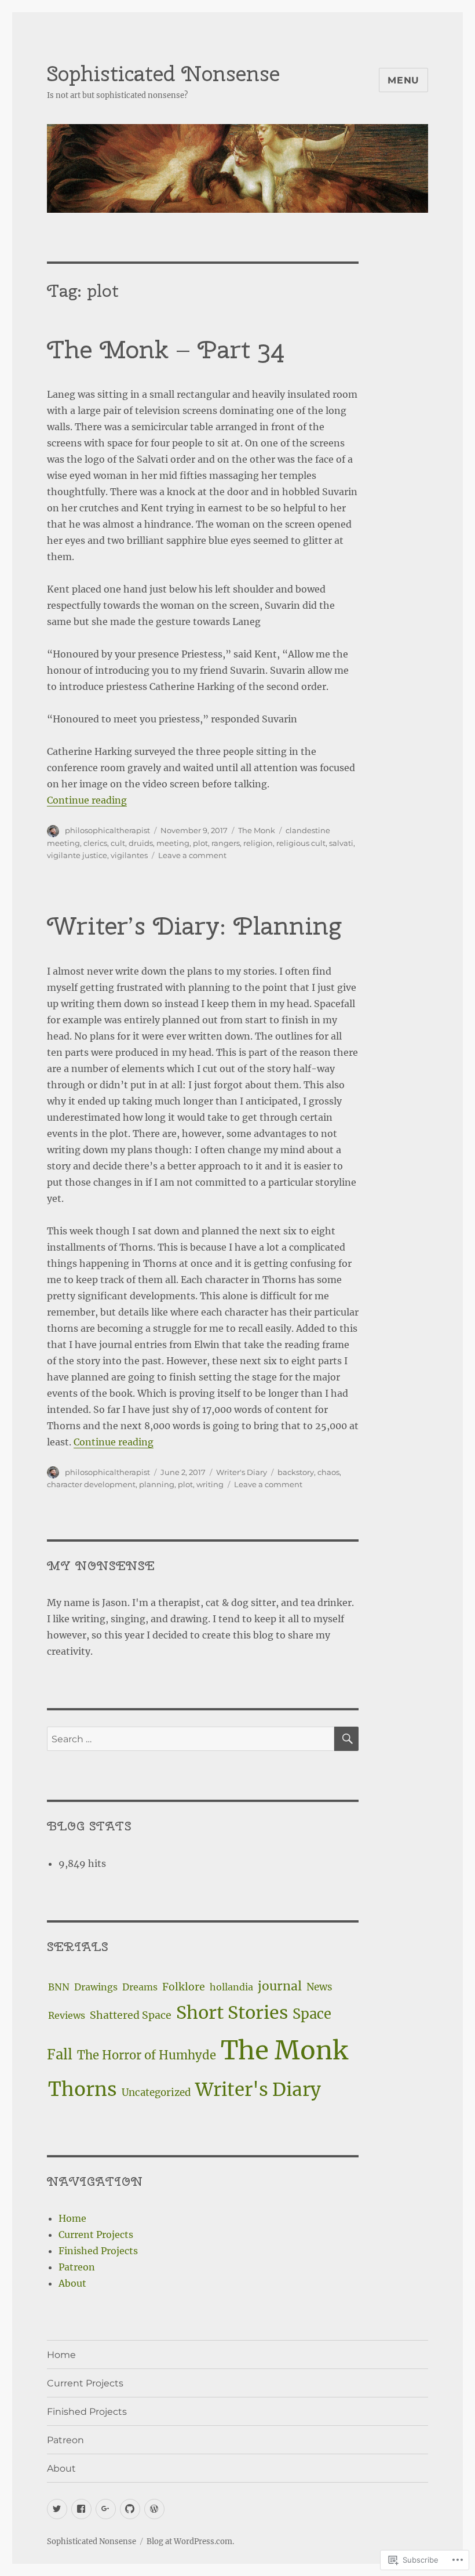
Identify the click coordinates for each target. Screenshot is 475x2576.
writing (210, 1484)
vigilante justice (77, 855)
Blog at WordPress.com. (190, 2542)
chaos (328, 1472)
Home (72, 2218)
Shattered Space (131, 2015)
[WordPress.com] (154, 2509)
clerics (95, 843)
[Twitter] (57, 2509)
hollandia (231, 1987)
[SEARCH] (346, 1739)
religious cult (301, 843)
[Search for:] (191, 1739)
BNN (59, 1987)
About (72, 2283)
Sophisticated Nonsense (163, 74)
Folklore (184, 1987)
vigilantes (129, 855)
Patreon (77, 2267)
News (319, 1987)
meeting (173, 843)
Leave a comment (192, 855)
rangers (226, 843)
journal (280, 1986)
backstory (296, 1472)
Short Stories (232, 2012)
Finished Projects (98, 2251)
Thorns (83, 2089)
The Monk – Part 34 (166, 349)
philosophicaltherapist (107, 830)
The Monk (257, 830)
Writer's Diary (242, 1472)
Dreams (140, 1987)
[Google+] (106, 2509)
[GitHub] (130, 2509)
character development (91, 1484)
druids (141, 843)
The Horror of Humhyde (147, 2055)
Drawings (96, 1987)
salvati (341, 843)
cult (118, 843)
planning (157, 1484)
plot (200, 843)
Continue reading (87, 800)
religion (258, 843)
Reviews (67, 2015)
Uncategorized (156, 2092)
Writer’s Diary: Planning (194, 926)
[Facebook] (81, 2509)
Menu (403, 80)
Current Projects (96, 2235)
